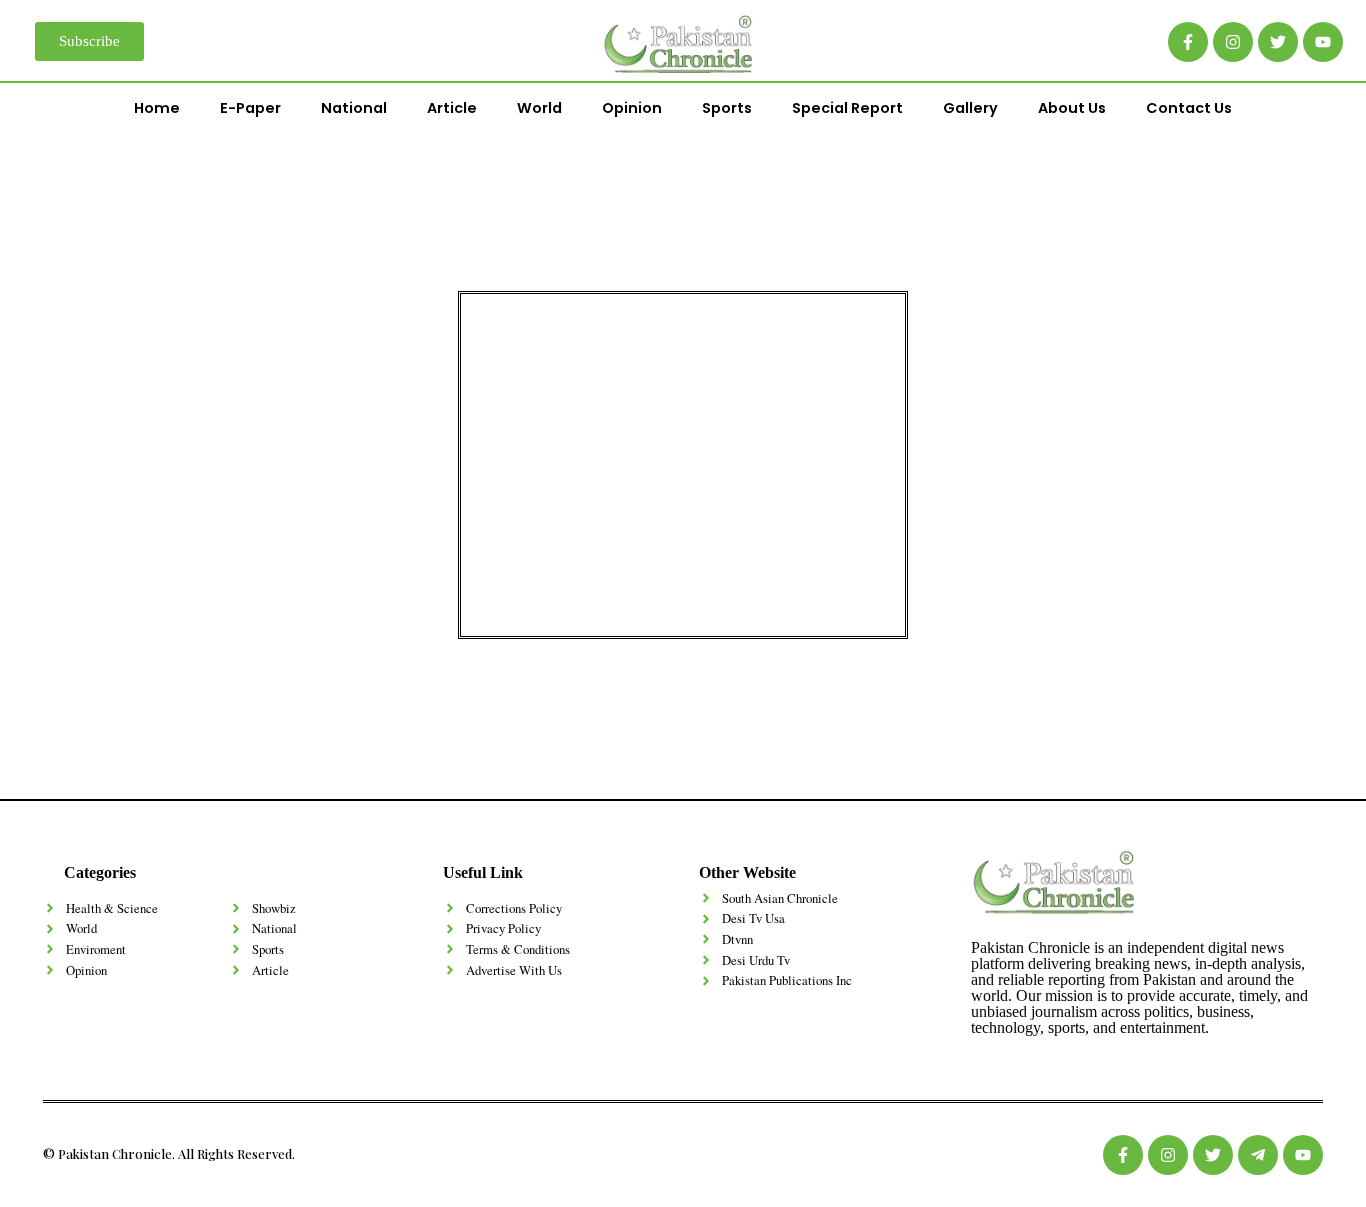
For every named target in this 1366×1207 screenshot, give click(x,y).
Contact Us (1189, 108)
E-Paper (250, 108)
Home (157, 108)
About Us (1072, 108)
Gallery (970, 108)
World (539, 108)
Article (452, 108)
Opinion (632, 108)
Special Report (847, 108)
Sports (727, 108)
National (354, 108)
